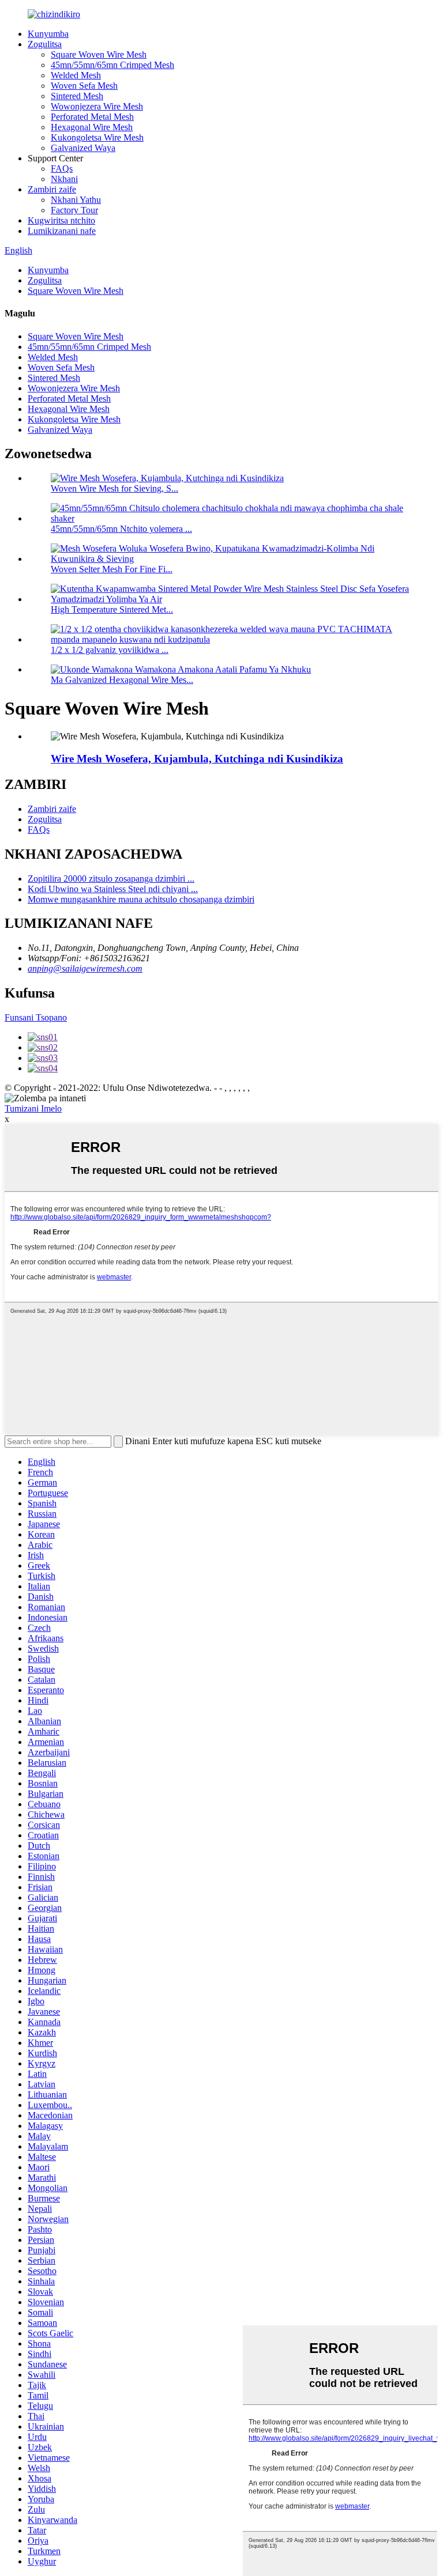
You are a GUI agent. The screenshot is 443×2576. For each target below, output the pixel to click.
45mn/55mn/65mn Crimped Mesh (112, 65)
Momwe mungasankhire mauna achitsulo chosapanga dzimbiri (141, 899)
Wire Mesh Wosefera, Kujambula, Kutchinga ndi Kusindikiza (197, 759)
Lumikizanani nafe (62, 231)
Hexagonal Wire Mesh (92, 127)
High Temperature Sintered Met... (112, 609)
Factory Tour (74, 210)
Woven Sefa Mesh (84, 86)
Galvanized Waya (83, 148)
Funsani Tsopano (36, 1017)
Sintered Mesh (77, 96)
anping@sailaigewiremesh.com (85, 968)
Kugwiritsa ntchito (61, 220)
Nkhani (64, 179)
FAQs (62, 169)
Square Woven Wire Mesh (99, 54)
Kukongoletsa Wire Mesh (97, 137)
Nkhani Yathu (76, 200)
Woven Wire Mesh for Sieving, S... (114, 488)
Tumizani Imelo (33, 1108)
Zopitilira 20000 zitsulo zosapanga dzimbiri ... (111, 879)
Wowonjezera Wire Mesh (97, 106)
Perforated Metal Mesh (92, 117)
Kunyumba (48, 34)
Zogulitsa (45, 44)
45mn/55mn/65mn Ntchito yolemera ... (121, 529)
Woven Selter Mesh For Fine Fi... (112, 569)
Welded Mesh (76, 75)
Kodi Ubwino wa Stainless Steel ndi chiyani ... (113, 889)
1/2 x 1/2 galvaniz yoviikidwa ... (110, 650)
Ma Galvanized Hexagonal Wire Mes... (122, 680)
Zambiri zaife (52, 189)
